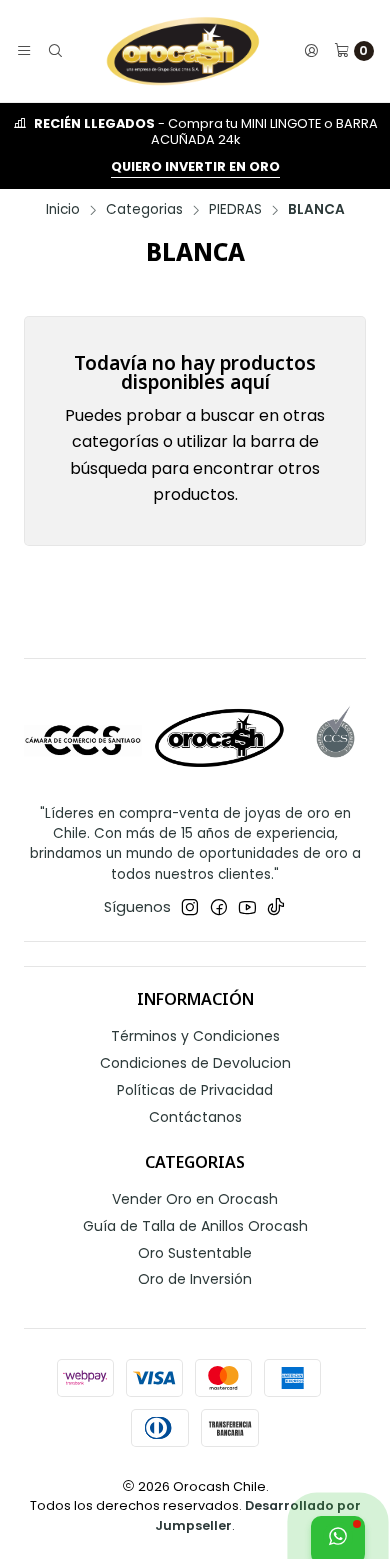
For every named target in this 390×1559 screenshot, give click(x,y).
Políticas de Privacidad (195, 1090)
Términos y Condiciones (195, 1036)
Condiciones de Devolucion (195, 1063)
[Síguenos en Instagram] (190, 907)
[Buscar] (54, 51)
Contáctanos (195, 1117)
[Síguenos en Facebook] (219, 907)
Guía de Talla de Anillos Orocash (195, 1226)
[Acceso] (311, 51)
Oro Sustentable (195, 1253)
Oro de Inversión (195, 1279)
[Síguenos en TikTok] (276, 907)
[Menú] (24, 51)
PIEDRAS (235, 210)
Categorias (144, 210)
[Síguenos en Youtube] (247, 907)
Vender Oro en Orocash (195, 1199)
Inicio (63, 210)
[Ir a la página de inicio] (182, 51)
